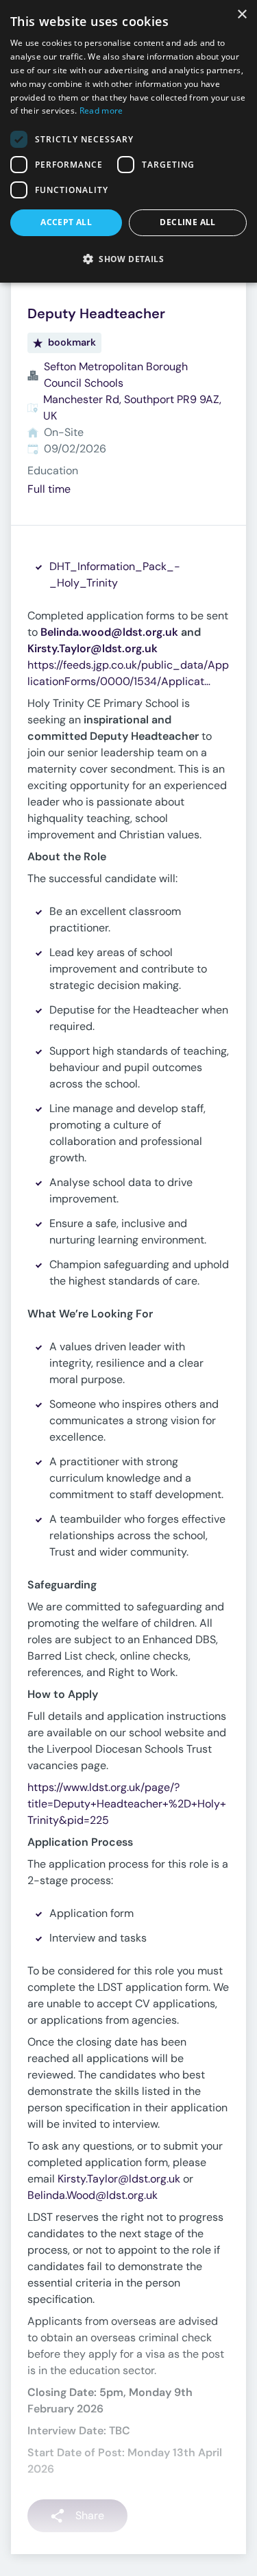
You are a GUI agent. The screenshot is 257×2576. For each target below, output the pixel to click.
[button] (128, 259)
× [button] (242, 15)
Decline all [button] (187, 222)
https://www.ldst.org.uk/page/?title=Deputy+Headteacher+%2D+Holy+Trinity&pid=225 (127, 1804)
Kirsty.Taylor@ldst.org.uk (119, 2179)
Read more (101, 111)
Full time (49, 489)
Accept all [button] (66, 222)
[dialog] (128, 141)
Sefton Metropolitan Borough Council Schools (116, 375)
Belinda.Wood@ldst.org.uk (93, 2195)
